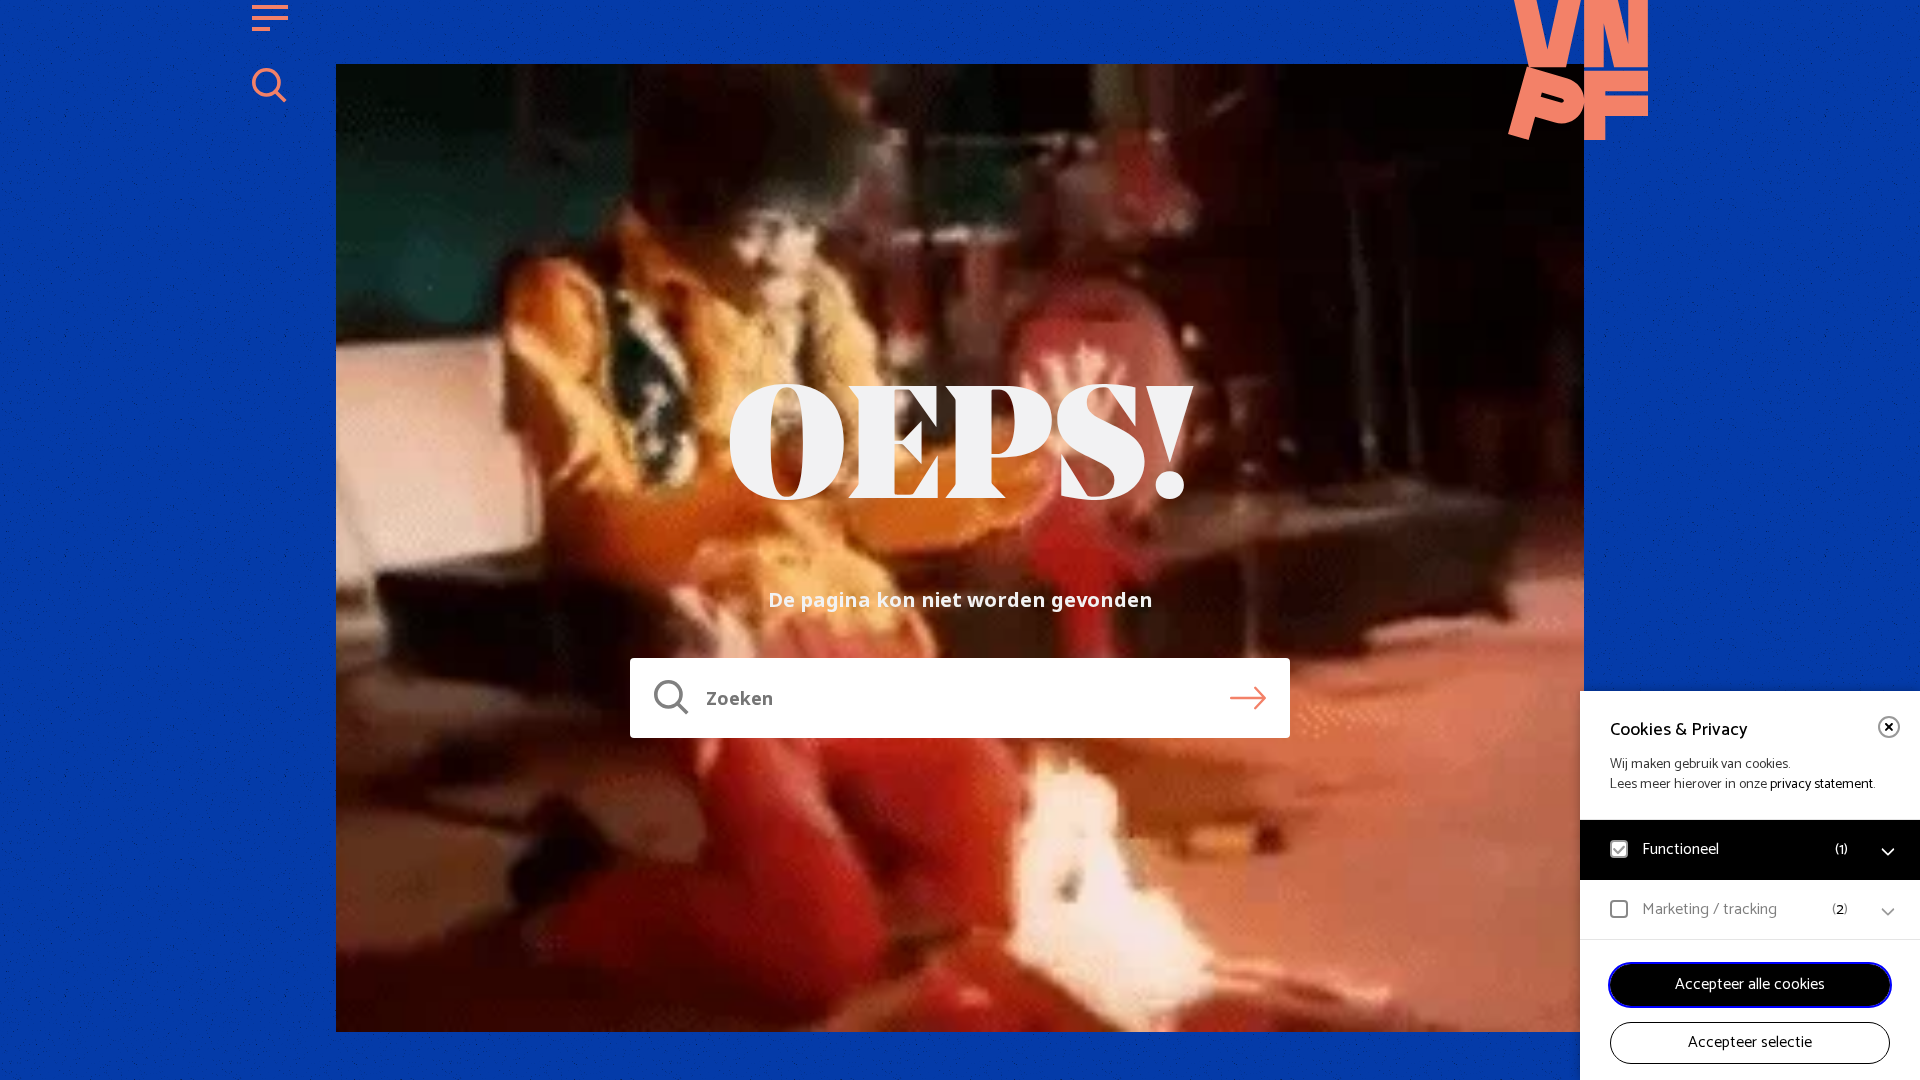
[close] (1889, 727)
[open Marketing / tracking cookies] (1888, 912)
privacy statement (1821, 784)
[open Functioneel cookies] (1888, 852)
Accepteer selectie (1750, 1042)
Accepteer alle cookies (1750, 984)
